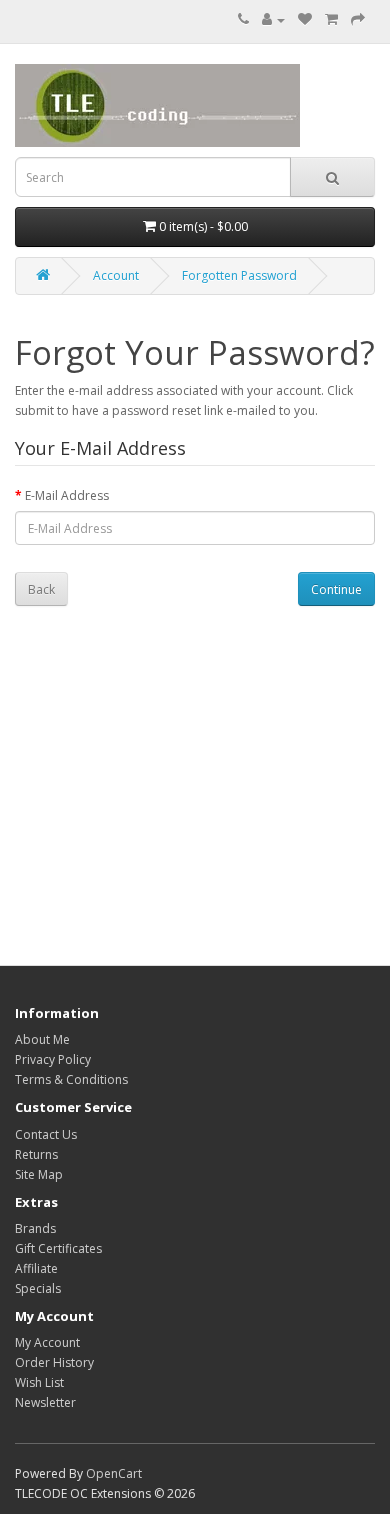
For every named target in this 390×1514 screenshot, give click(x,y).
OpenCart (114, 1473)
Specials (38, 1288)
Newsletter (45, 1402)
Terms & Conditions (71, 1079)
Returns (36, 1154)
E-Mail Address (67, 495)
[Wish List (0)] (305, 19)
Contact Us (46, 1134)
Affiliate (36, 1268)
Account (116, 275)
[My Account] (273, 19)
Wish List (39, 1382)
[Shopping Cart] (331, 19)
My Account (47, 1342)
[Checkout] (358, 19)
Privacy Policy (53, 1059)
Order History (54, 1362)
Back (41, 589)
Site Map (39, 1174)
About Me (42, 1039)
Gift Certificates (58, 1248)
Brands (35, 1228)
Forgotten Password (239, 275)
